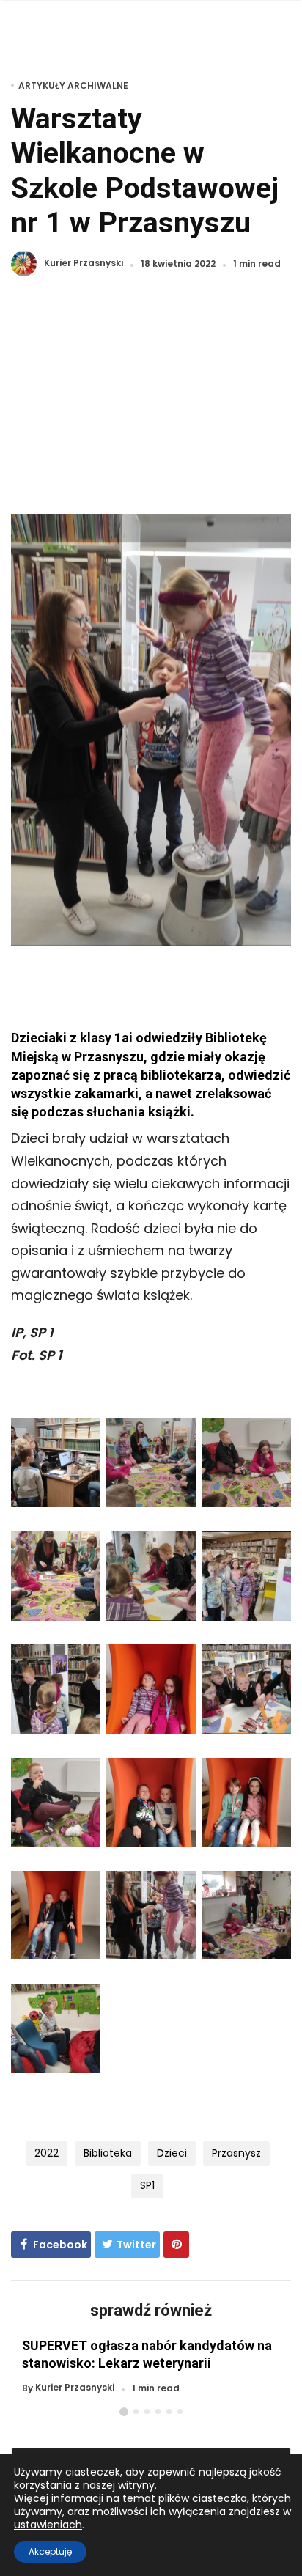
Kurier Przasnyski (84, 264)
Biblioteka (108, 2153)
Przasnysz (236, 2153)
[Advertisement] (151, 404)
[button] (124, 2412)
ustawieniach (48, 2525)
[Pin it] (176, 2245)
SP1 (147, 2185)
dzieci (172, 2153)
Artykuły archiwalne (73, 85)
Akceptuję (50, 2551)
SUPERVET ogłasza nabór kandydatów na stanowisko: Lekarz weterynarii (147, 2354)
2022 (47, 2153)
